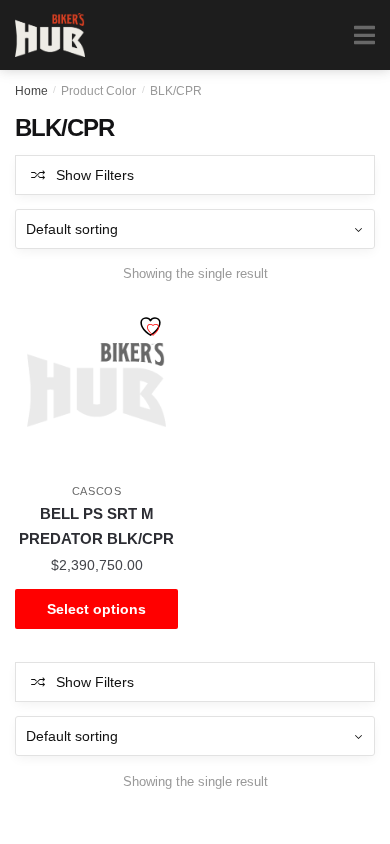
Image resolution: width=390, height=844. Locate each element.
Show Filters (95, 175)
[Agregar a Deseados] (153, 329)
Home (31, 91)
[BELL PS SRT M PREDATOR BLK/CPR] (96, 385)
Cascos (97, 491)
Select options (96, 609)
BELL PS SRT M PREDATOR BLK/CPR (96, 525)
